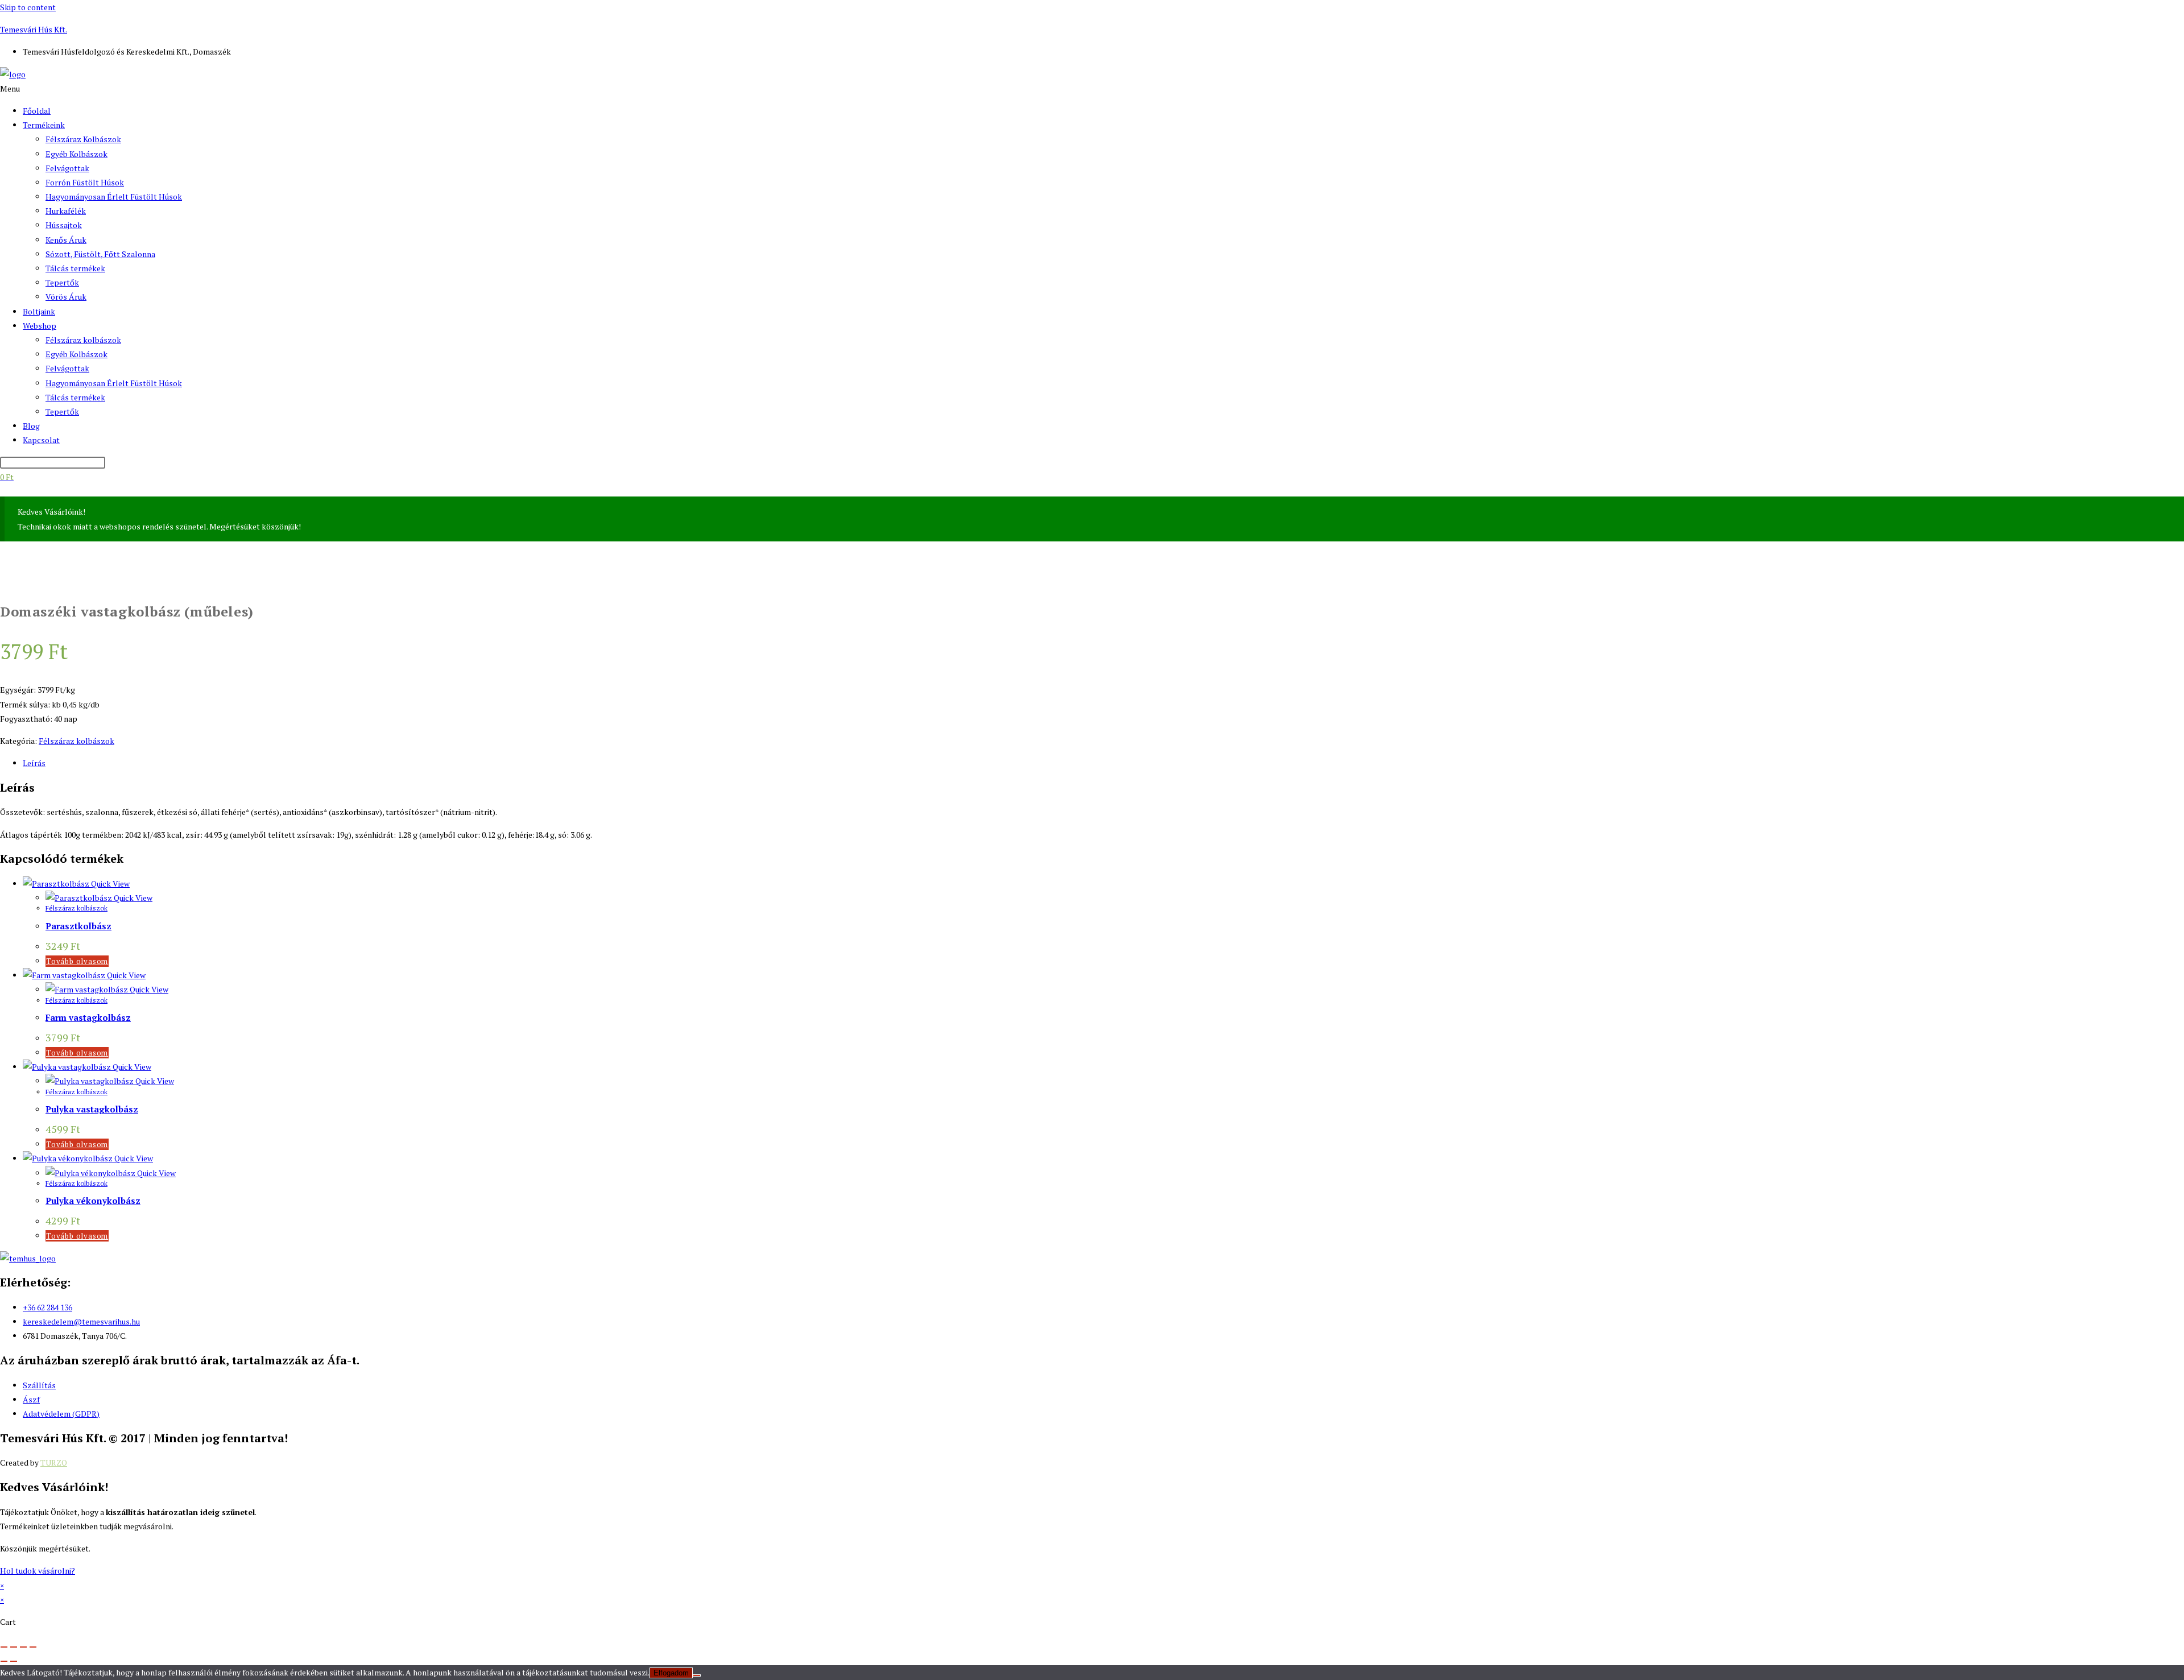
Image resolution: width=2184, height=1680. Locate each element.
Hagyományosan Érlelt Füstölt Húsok (114, 196)
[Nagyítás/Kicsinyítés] (4, 1647)
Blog (31, 426)
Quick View (109, 884)
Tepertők (62, 282)
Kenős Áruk (66, 240)
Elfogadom (671, 1673)
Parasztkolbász (78, 926)
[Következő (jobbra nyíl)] (14, 1661)
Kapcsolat (41, 440)
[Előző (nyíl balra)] (4, 1661)
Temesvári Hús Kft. (34, 29)
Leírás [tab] (34, 763)
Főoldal (37, 111)
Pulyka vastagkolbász (92, 1109)
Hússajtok (64, 225)
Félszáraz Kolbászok (83, 139)
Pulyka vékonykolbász (93, 1201)
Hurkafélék (66, 211)
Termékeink (44, 125)
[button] (1092, 88)
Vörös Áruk (66, 297)
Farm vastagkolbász (88, 1017)
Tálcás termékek (75, 268)
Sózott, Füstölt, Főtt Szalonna (100, 254)
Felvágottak (67, 168)
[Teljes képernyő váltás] (14, 1647)
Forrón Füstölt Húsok (85, 182)
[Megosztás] (23, 1647)
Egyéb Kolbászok (76, 154)
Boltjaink (39, 311)
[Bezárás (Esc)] (33, 1647)
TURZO (54, 1462)
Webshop (40, 326)
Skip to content (28, 7)
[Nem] (697, 1675)
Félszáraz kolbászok (83, 340)
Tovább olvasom (77, 961)
